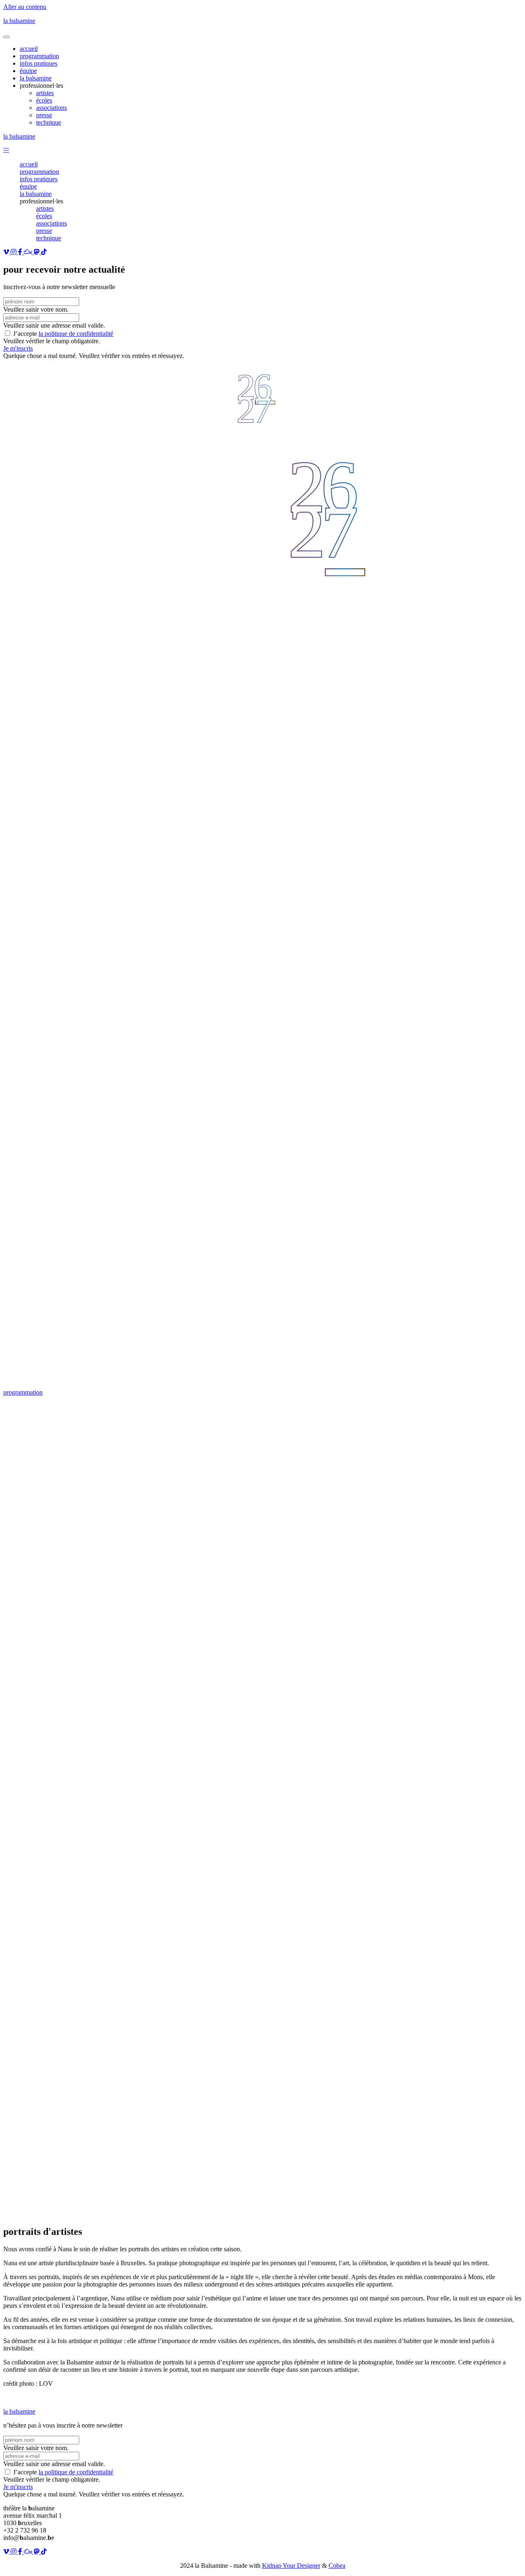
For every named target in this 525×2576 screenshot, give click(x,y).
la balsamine (19, 21)
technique (49, 238)
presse (44, 231)
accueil (29, 164)
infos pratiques (39, 179)
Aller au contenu (25, 7)
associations (51, 223)
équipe (28, 186)
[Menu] (7, 37)
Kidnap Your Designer (291, 2566)
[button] (6, 150)
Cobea (337, 2566)
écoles (44, 216)
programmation (39, 172)
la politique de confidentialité (76, 334)
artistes (45, 209)
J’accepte (63, 334)
